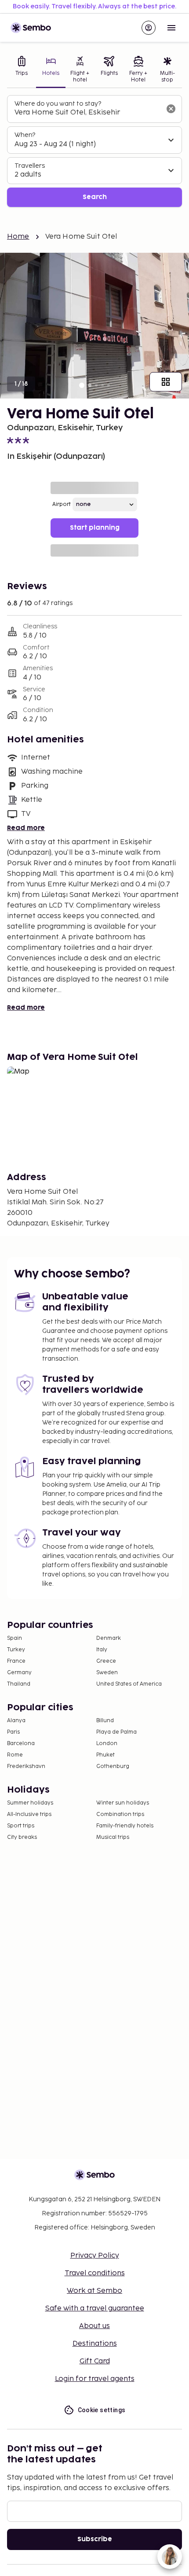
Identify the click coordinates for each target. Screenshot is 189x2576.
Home (18, 237)
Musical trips (113, 1837)
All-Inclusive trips (29, 1814)
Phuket (105, 1755)
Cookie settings (102, 2410)
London (107, 1744)
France (16, 1661)
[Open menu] (171, 28)
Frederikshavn (26, 1766)
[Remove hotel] (171, 109)
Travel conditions (95, 2273)
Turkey (16, 1650)
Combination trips (120, 1814)
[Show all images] (166, 382)
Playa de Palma (116, 1732)
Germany (19, 1673)
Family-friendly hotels (125, 1826)
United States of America (129, 1684)
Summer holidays (30, 1803)
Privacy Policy (95, 2256)
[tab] (22, 70)
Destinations (95, 2344)
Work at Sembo (94, 2291)
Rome (15, 1755)
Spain (15, 1638)
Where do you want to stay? (58, 104)
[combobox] (87, 113)
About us (94, 2326)
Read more (26, 828)
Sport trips (21, 1826)
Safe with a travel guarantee (95, 2308)
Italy (102, 1650)
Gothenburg (113, 1766)
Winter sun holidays (123, 1803)
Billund (105, 1721)
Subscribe (95, 2539)
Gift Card (95, 2361)
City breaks (22, 1837)
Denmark (109, 1638)
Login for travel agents (95, 2379)
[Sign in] (149, 28)
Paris (13, 1732)
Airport (62, 504)
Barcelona (21, 1744)
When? (25, 135)
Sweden (107, 1673)
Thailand (19, 1684)
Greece (106, 1661)
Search (95, 197)
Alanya (16, 1721)
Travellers (30, 166)
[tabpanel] (94, 151)
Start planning (95, 528)
